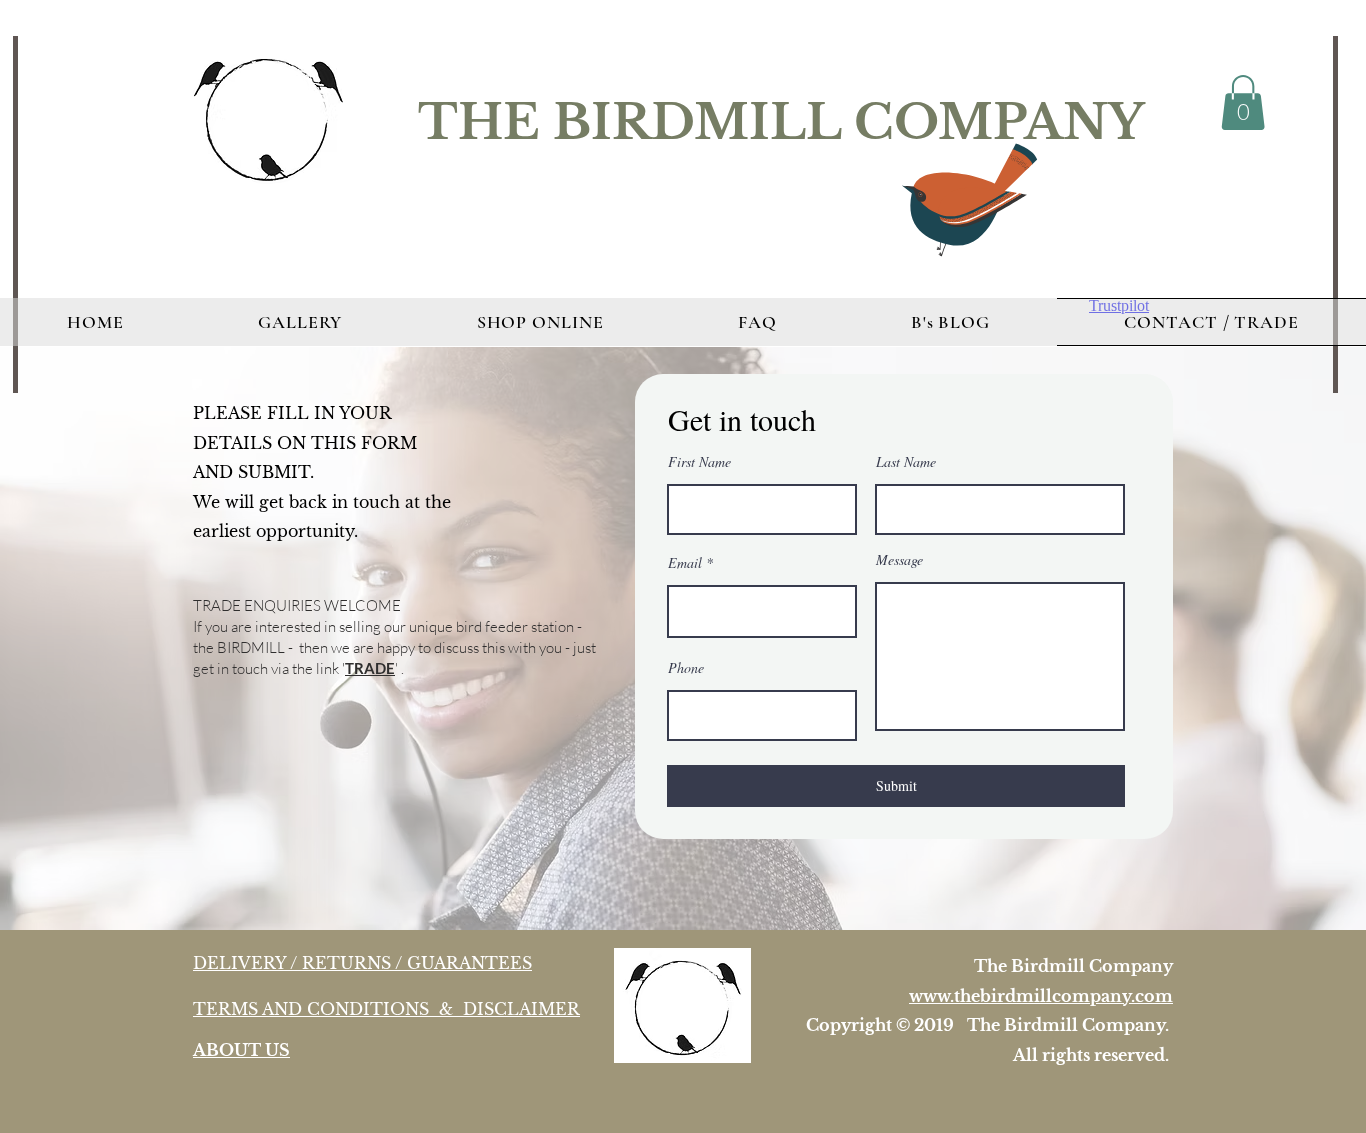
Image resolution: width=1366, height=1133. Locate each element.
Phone (686, 668)
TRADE (370, 668)
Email (685, 563)
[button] (1243, 102)
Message (899, 560)
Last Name (906, 462)
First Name (699, 462)
